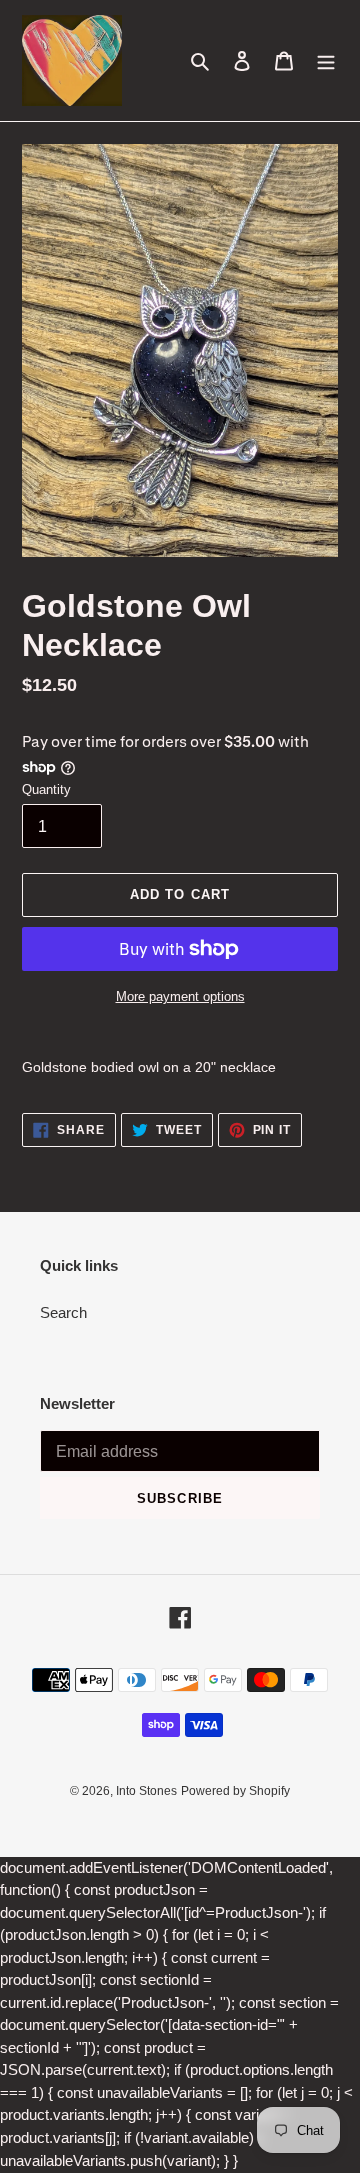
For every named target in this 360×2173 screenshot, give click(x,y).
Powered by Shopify (235, 1791)
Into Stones (146, 1791)
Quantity (46, 789)
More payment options (180, 996)
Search (63, 1312)
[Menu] (326, 60)
